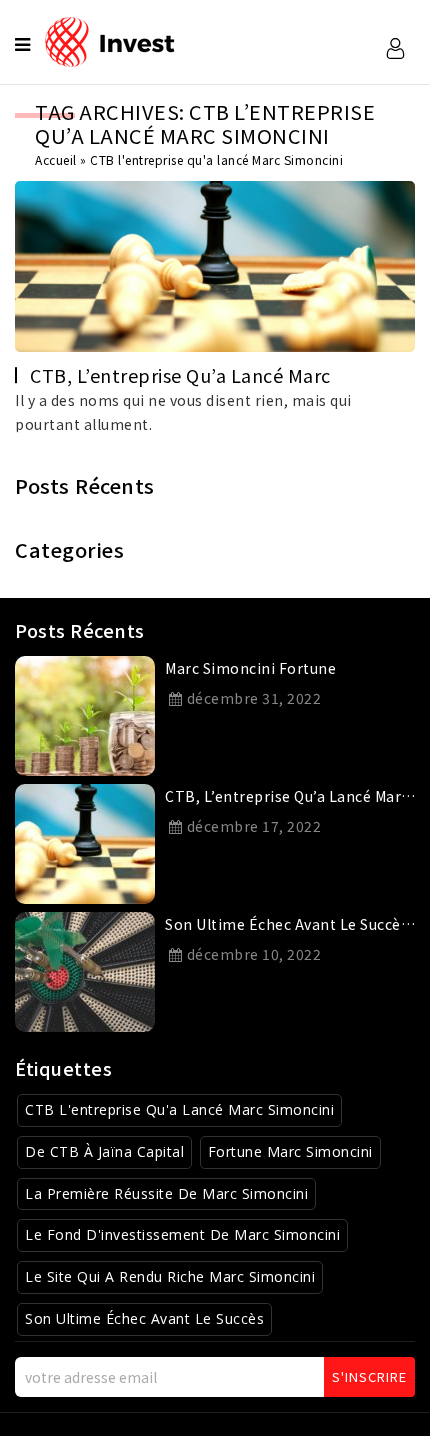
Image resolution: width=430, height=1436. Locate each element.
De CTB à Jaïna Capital (104, 1151)
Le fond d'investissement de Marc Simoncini (182, 1234)
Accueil (56, 159)
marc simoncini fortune (250, 668)
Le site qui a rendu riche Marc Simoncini (170, 1276)
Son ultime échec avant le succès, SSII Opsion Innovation (289, 928)
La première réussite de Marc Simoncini (166, 1193)
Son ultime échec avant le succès (144, 1318)
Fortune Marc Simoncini (290, 1151)
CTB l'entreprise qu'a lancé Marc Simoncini (179, 1109)
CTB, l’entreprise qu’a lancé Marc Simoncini (287, 800)
